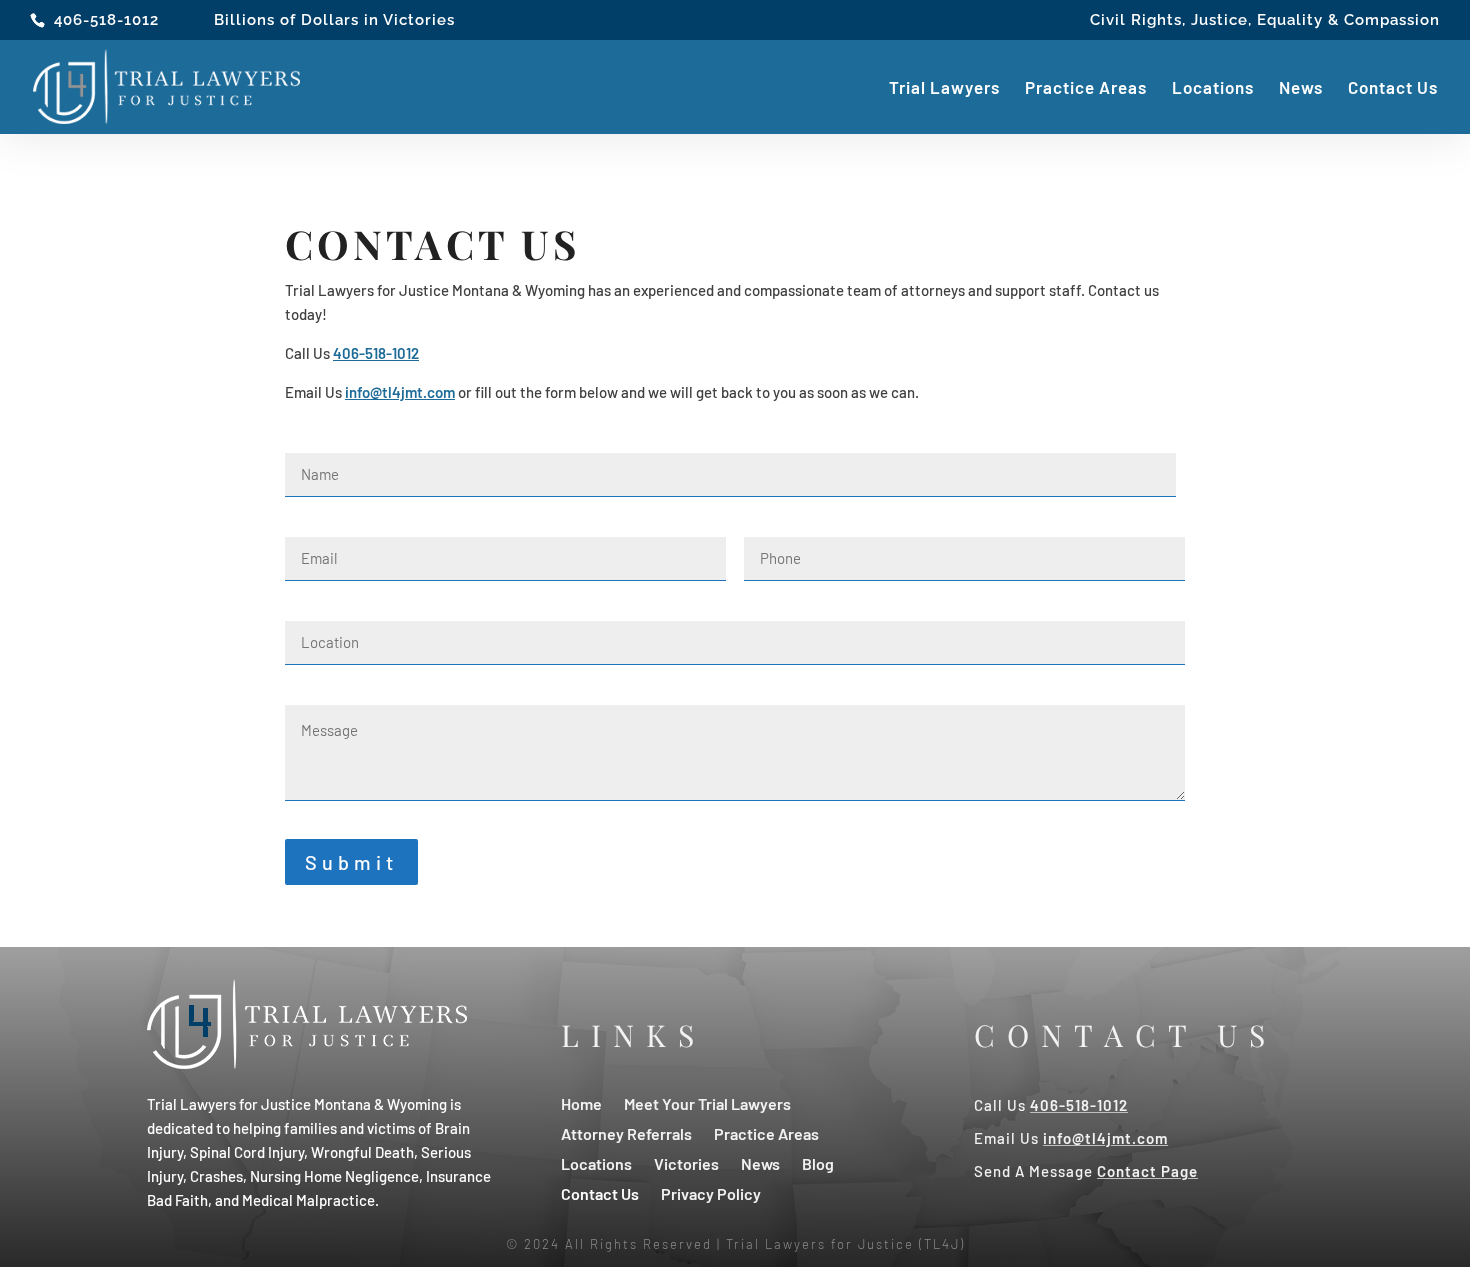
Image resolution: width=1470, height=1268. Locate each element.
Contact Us (1393, 88)
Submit (351, 862)
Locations (1213, 88)
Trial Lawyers (944, 88)
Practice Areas (1086, 88)
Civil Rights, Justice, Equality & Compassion (1265, 21)
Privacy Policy (711, 1192)
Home (581, 1102)
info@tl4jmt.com (400, 392)
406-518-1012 (106, 20)
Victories (686, 1162)
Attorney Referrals (626, 1132)
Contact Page (1147, 1171)
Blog (818, 1162)
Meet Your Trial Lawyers (707, 1102)
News (1301, 88)
